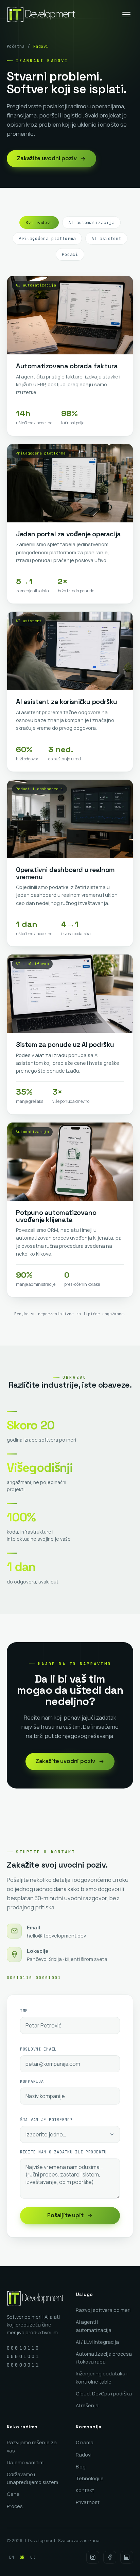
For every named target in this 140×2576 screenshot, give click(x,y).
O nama (85, 2442)
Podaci (70, 254)
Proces (15, 2506)
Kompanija (32, 2081)
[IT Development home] (41, 15)
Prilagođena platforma (47, 238)
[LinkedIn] (127, 2557)
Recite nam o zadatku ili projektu (63, 2152)
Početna (16, 47)
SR (22, 2557)
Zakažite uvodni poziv (47, 158)
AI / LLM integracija (97, 2342)
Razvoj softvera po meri (103, 2310)
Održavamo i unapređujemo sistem (32, 2478)
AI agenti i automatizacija (94, 2326)
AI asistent (106, 238)
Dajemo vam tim (25, 2462)
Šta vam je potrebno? (46, 2120)
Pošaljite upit (65, 2215)
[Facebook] (110, 2557)
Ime (24, 2011)
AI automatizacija (91, 223)
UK (33, 2557)
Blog (81, 2467)
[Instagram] (93, 2557)
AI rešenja (87, 2405)
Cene (13, 2494)
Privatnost (88, 2502)
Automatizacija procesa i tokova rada (104, 2358)
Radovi (84, 2455)
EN (12, 2557)
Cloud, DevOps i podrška (104, 2394)
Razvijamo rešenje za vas (32, 2446)
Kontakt (85, 2490)
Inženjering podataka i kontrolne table (102, 2377)
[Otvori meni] (126, 15)
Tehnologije (90, 2478)
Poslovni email (38, 2049)
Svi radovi (39, 223)
